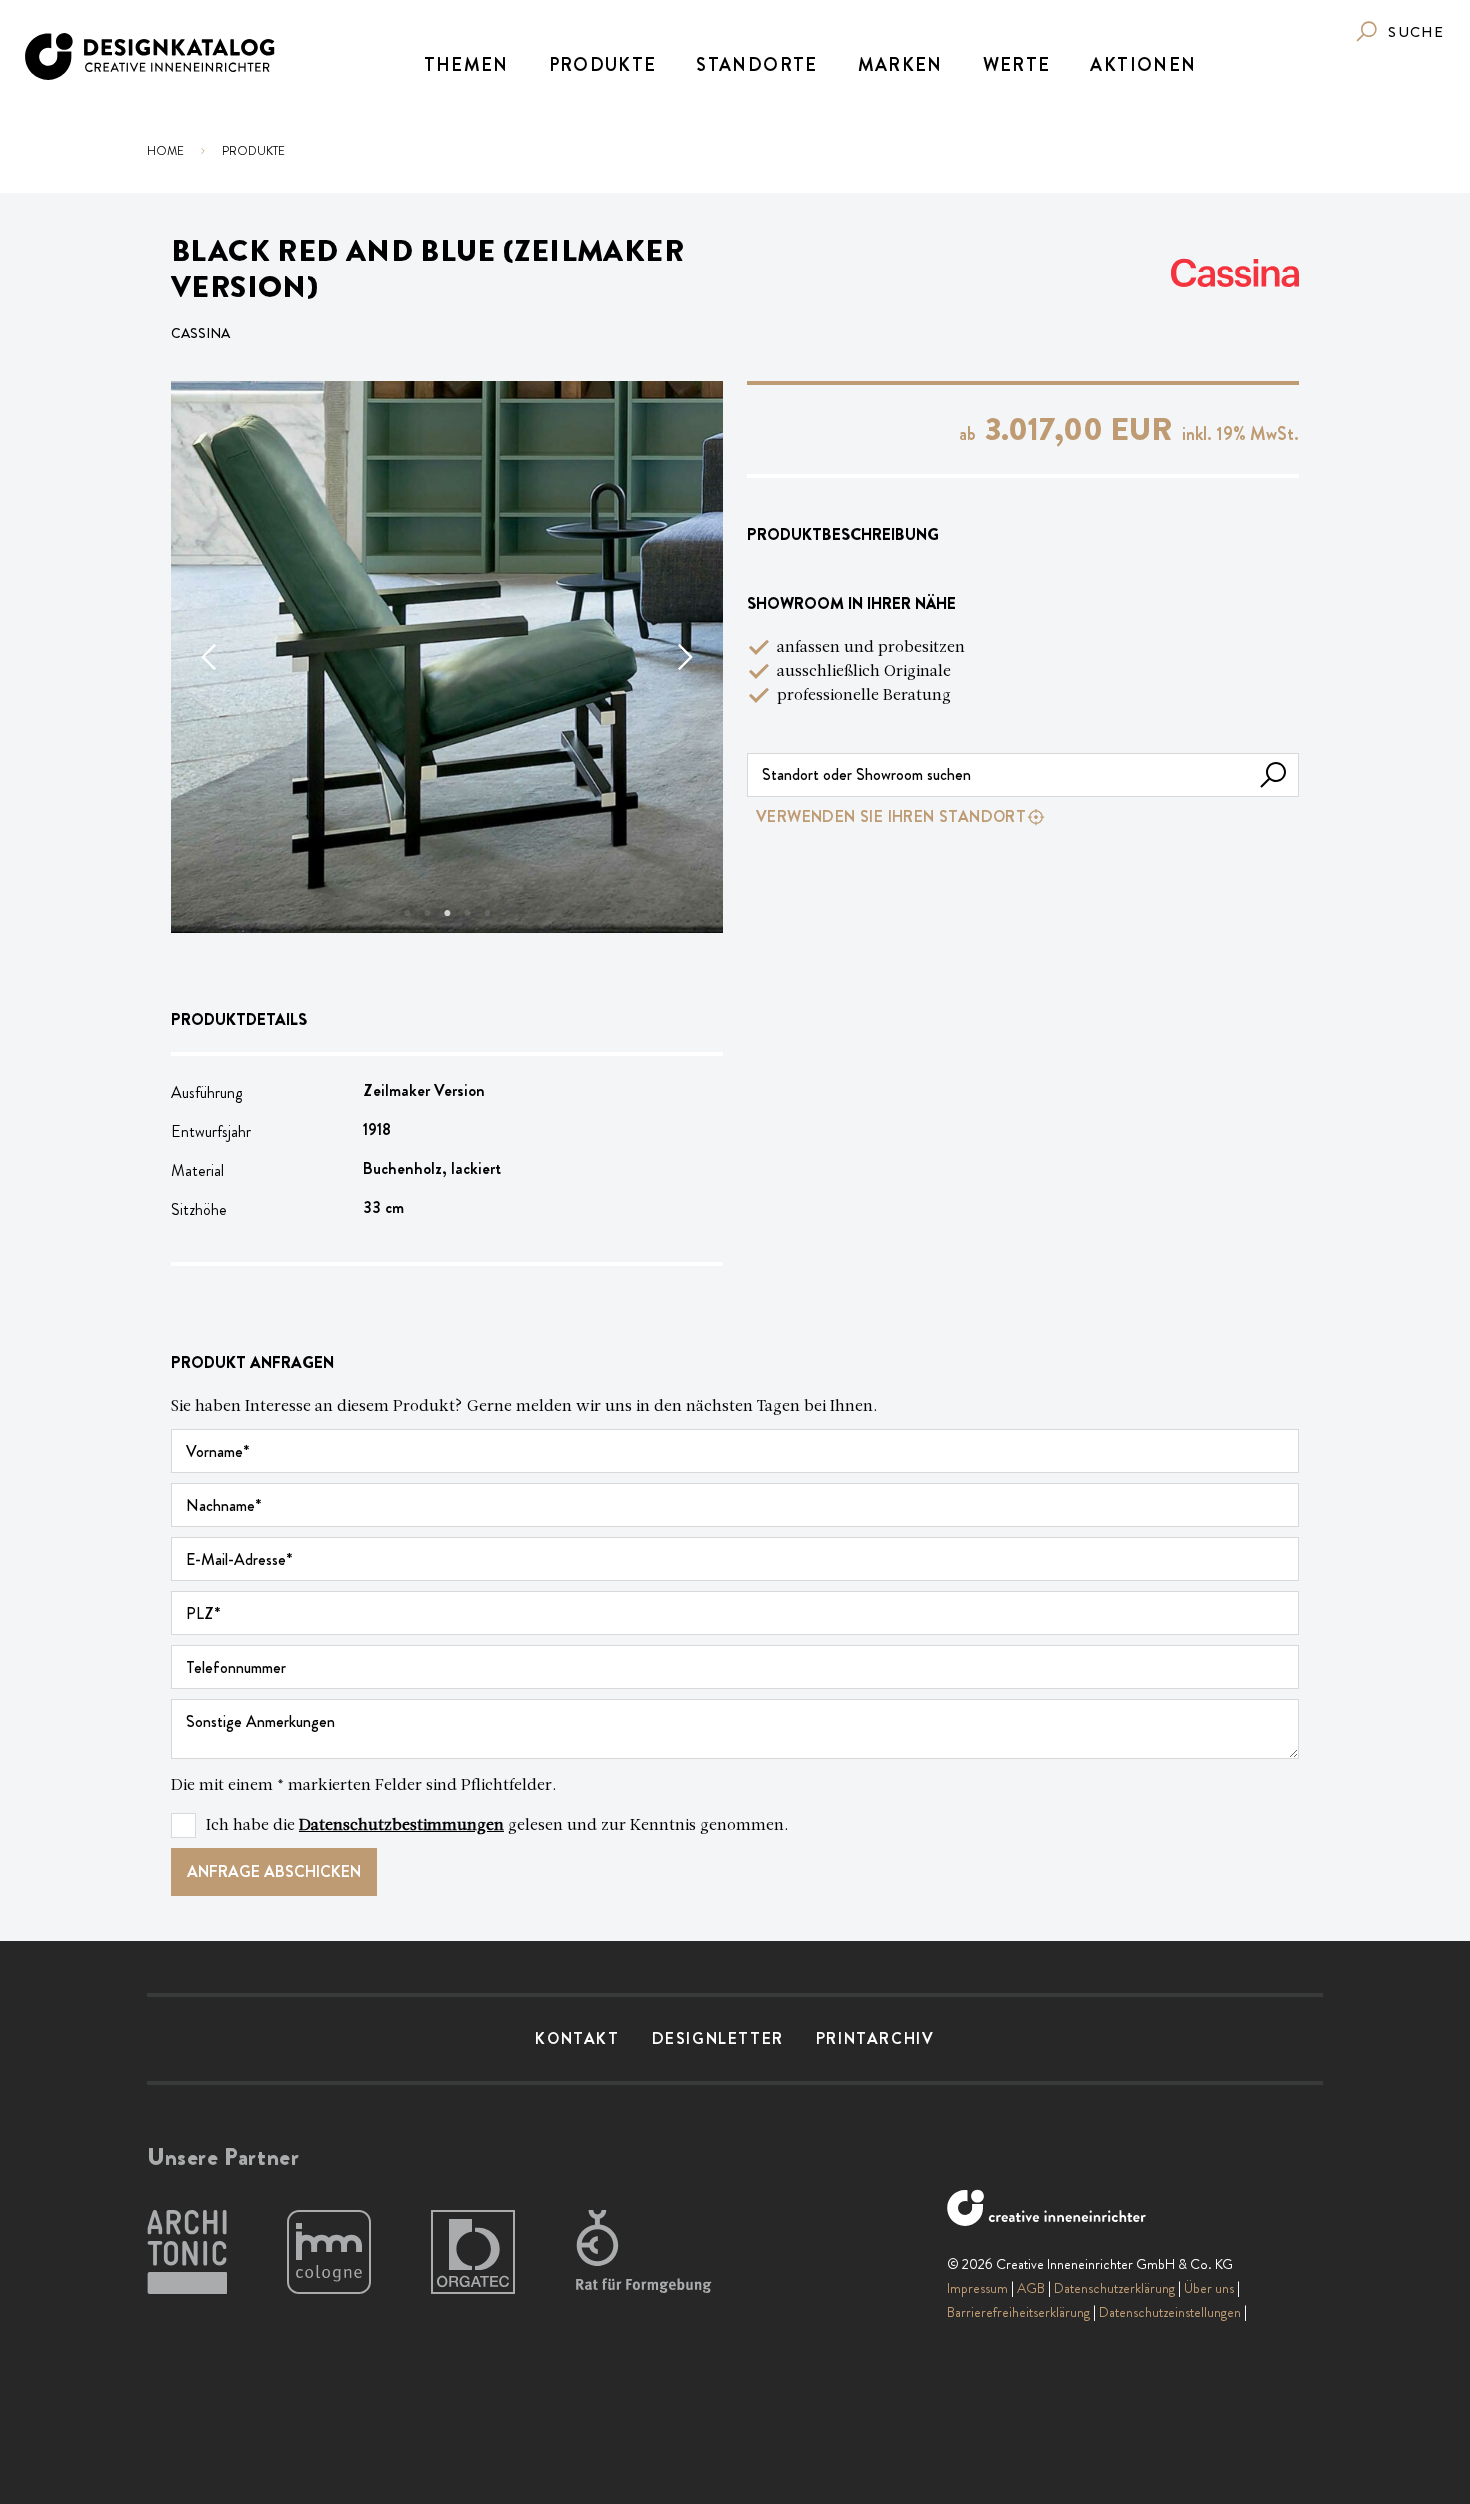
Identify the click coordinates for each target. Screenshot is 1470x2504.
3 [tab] (447, 913)
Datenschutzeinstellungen (1170, 2312)
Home (165, 151)
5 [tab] (487, 913)
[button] (1273, 775)
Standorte (756, 65)
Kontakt (577, 2038)
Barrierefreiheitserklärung (1018, 2312)
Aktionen (1143, 65)
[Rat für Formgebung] (647, 2253)
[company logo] (151, 56)
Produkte (603, 65)
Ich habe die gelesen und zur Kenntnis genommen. (497, 1826)
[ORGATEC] (473, 2253)
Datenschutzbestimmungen (401, 1826)
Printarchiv (875, 2038)
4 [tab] (467, 913)
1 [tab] (407, 913)
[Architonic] (187, 2253)
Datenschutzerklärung (1114, 2288)
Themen (466, 65)
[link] (1399, 31)
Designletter (718, 2038)
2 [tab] (427, 913)
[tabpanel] (447, 657)
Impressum (977, 2288)
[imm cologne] (329, 2253)
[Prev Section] (211, 657)
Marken (900, 65)
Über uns (1209, 2288)
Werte (1017, 65)
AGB (1031, 2288)
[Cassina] (1235, 273)
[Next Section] (683, 657)
